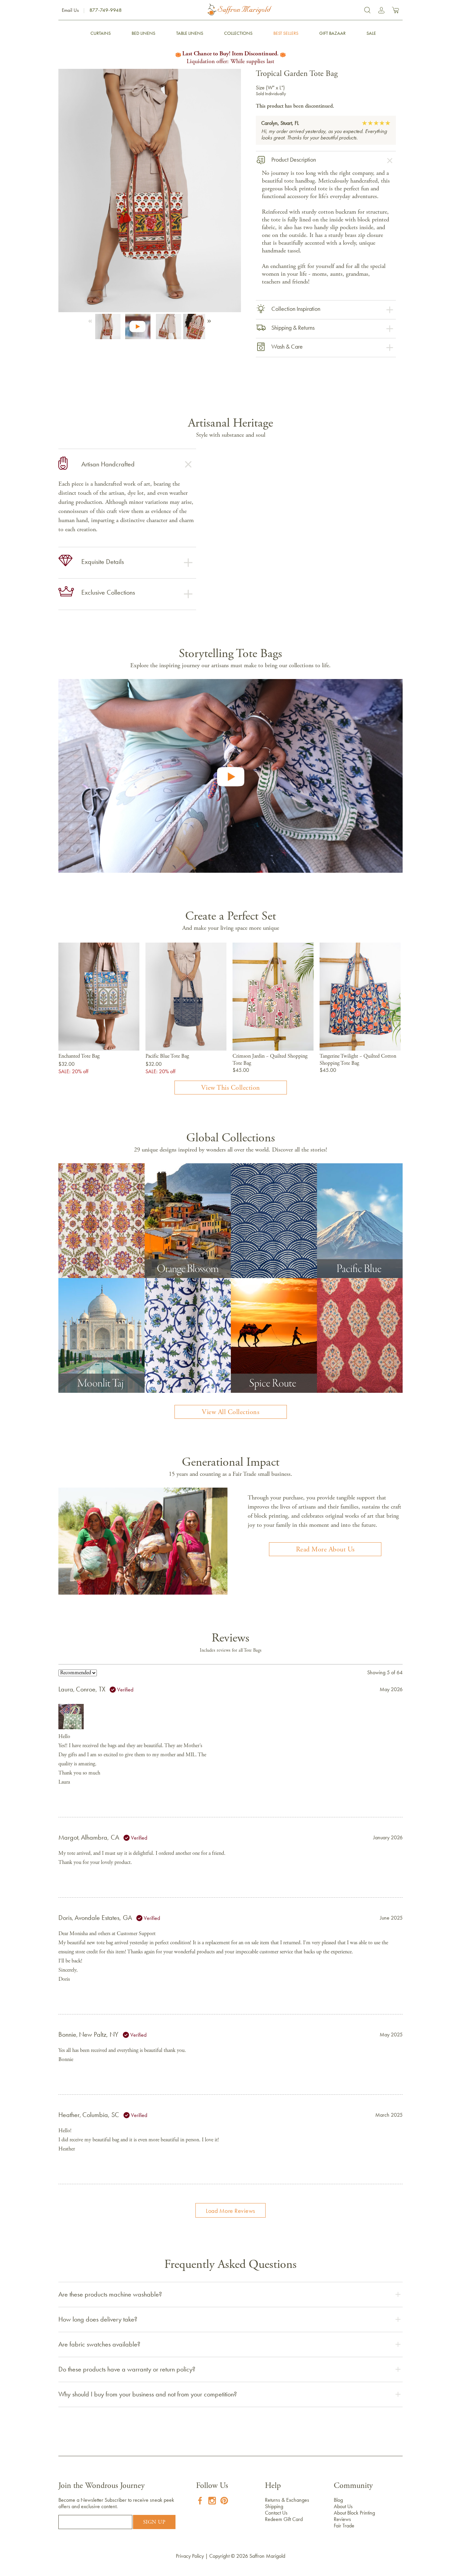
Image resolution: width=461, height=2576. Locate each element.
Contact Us (276, 2513)
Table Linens (190, 33)
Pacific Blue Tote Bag (167, 1056)
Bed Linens (143, 33)
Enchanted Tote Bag (79, 1056)
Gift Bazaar (332, 33)
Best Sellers (286, 33)
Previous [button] (91, 319)
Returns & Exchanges (287, 2500)
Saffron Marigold (267, 2556)
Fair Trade (344, 2526)
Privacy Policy (190, 2556)
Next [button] (208, 319)
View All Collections (231, 1412)
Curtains (101, 33)
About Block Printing (354, 2513)
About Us (343, 2506)
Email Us (70, 10)
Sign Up (154, 2522)
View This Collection (231, 1088)
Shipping (274, 2506)
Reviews (342, 2519)
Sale (371, 33)
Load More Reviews (231, 2211)
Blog (338, 2500)
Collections (238, 33)
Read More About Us (325, 1550)
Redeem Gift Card (284, 2519)
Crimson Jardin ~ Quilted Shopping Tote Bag (270, 1060)
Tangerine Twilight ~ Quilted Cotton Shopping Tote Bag (358, 1060)
